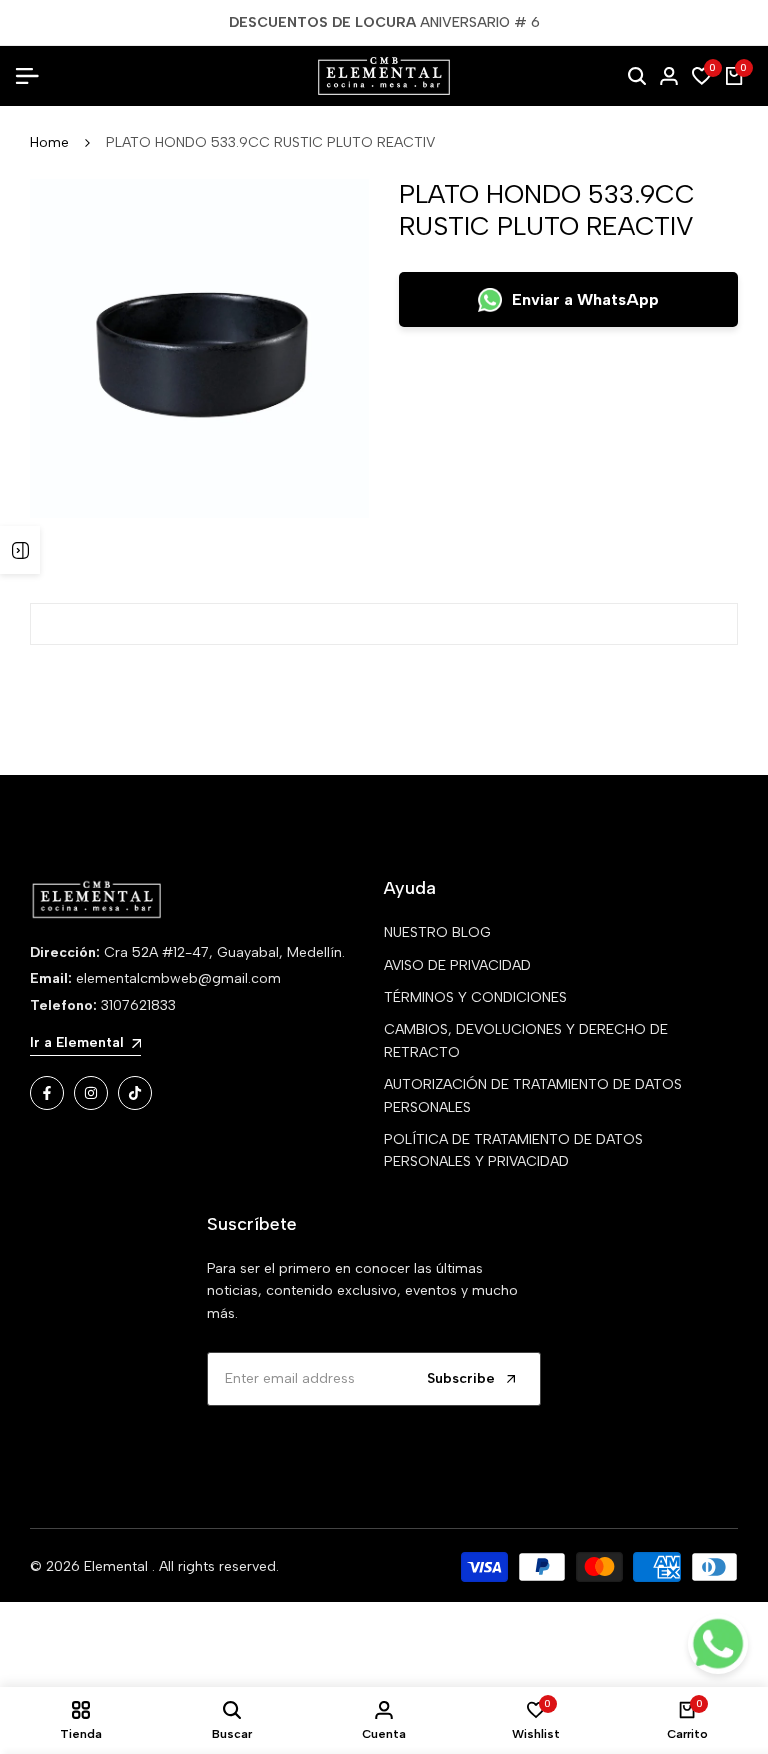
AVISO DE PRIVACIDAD (457, 965)
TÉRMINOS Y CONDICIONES (475, 997)
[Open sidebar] (20, 550)
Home (49, 142)
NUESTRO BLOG (437, 932)
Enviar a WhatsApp (585, 299)
